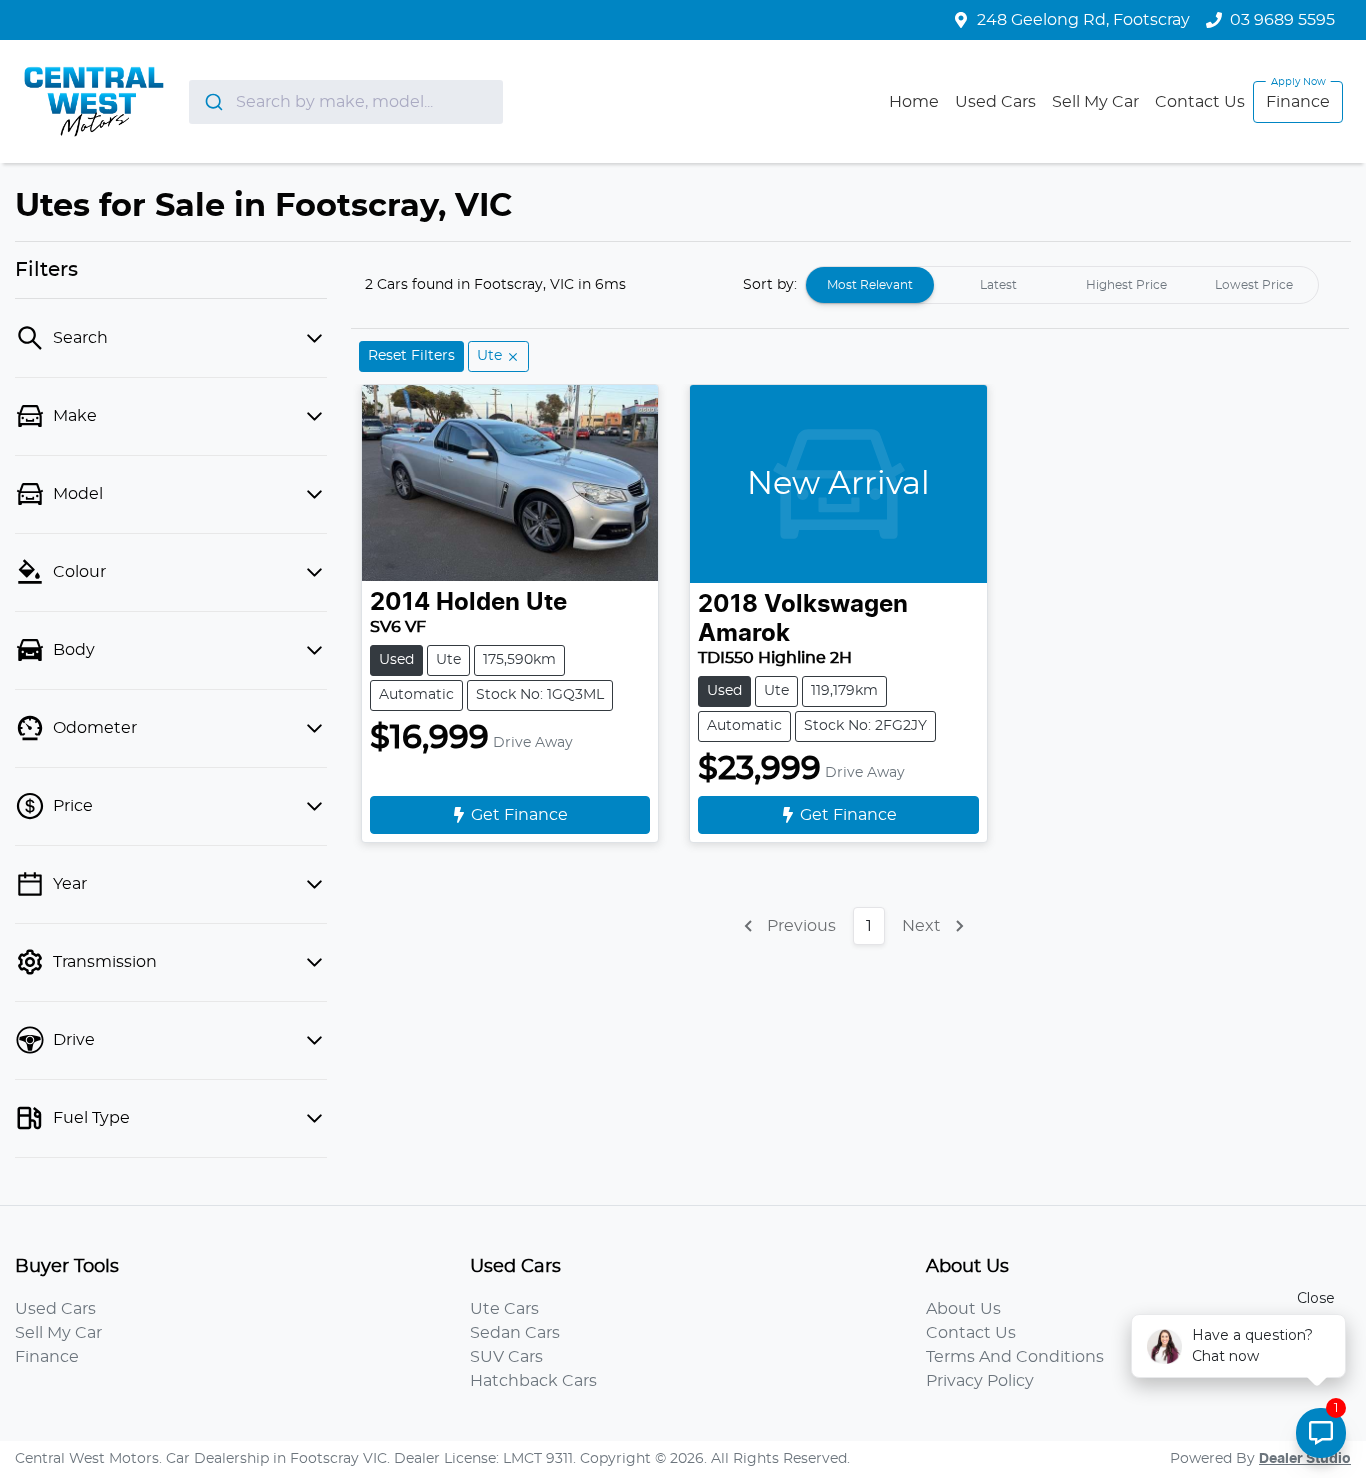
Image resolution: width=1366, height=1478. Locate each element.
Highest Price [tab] (1126, 285)
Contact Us (1200, 102)
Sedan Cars (515, 1333)
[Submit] (212, 102)
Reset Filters (411, 356)
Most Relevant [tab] (870, 285)
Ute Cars (504, 1309)
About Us (963, 1309)
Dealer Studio (1305, 1459)
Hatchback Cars (533, 1381)
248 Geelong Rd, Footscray (1083, 20)
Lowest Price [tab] (1254, 285)
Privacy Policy (980, 1381)
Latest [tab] (998, 285)
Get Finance (519, 815)
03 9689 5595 (1282, 20)
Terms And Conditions (1015, 1357)
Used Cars (995, 102)
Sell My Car (1095, 102)
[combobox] (346, 102)
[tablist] (1062, 285)
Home (914, 102)
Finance (1298, 102)
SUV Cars (506, 1357)
